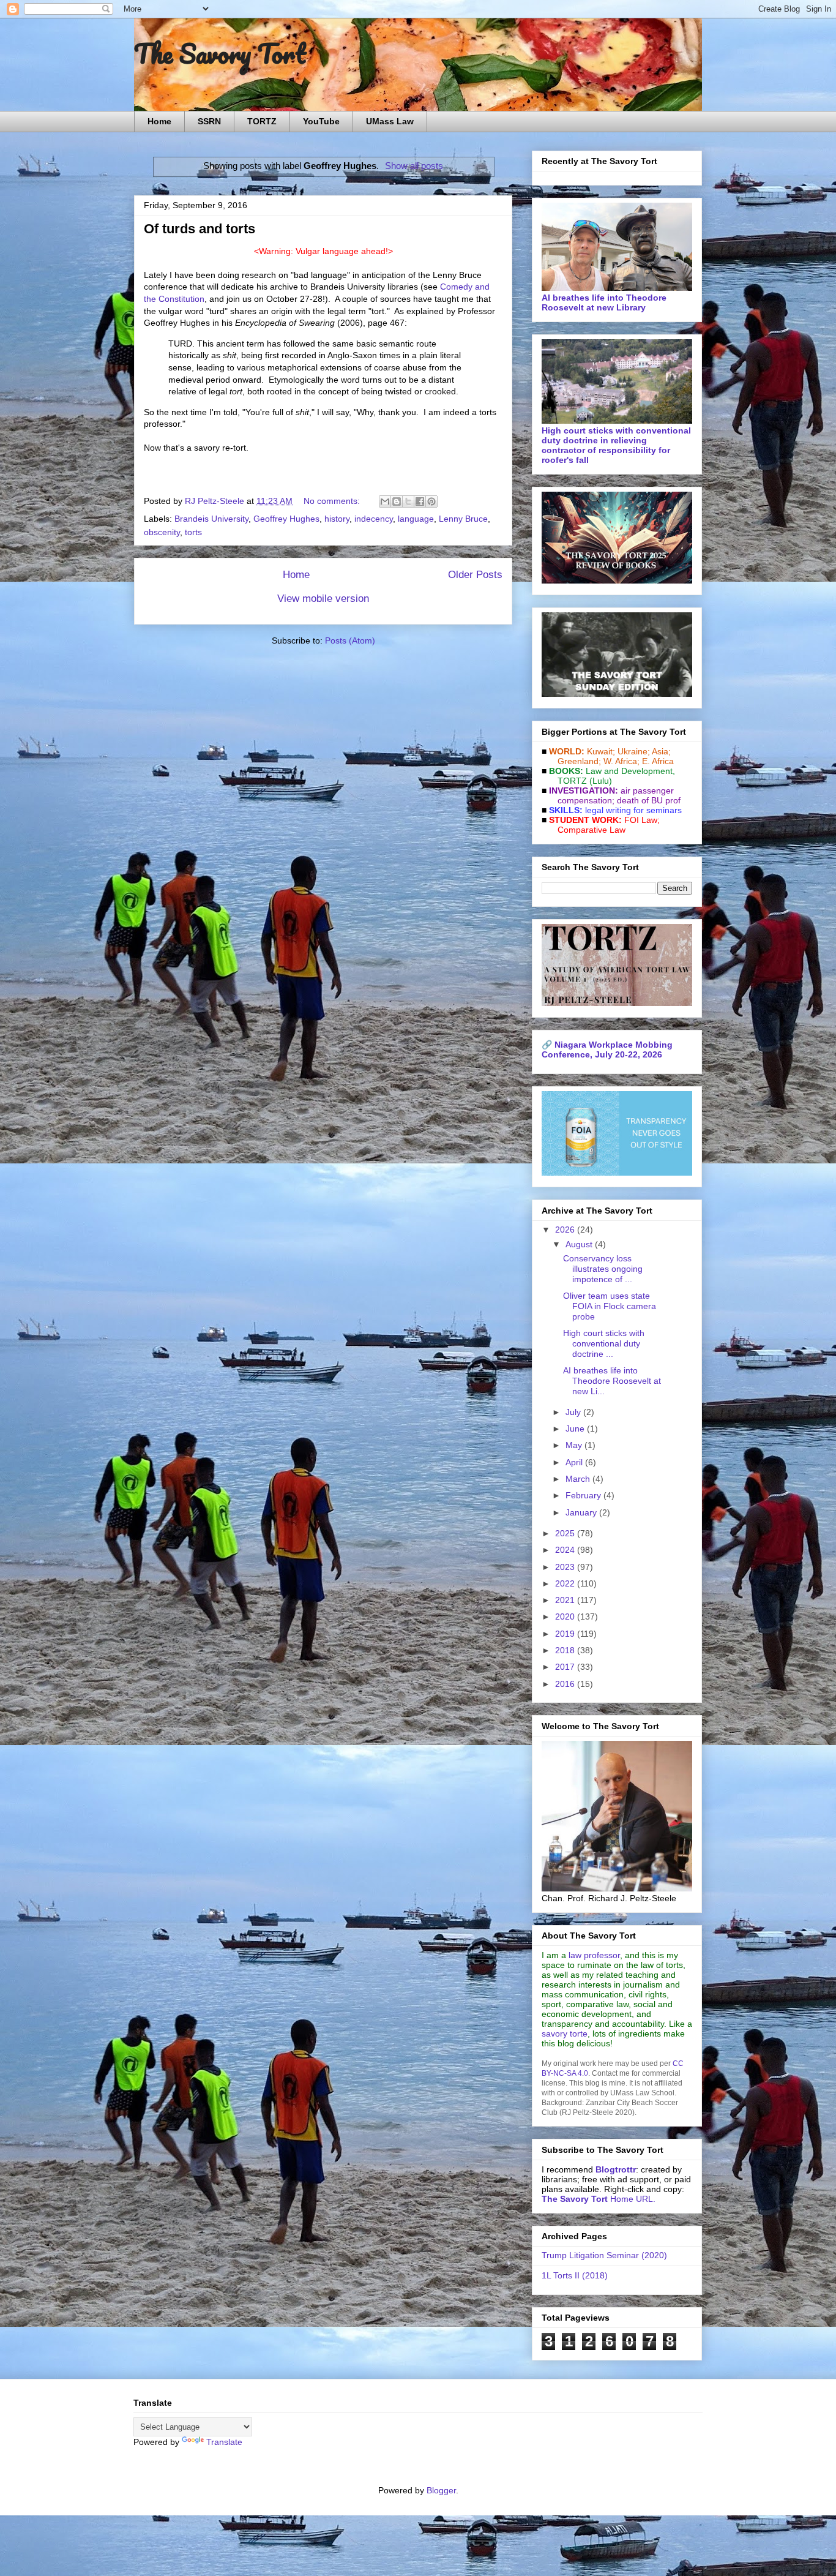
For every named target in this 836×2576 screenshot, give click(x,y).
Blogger (441, 2490)
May (575, 1445)
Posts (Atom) (350, 640)
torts (193, 532)
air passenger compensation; (612, 795)
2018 (566, 1650)
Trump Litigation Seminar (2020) (604, 2255)
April (575, 1462)
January (582, 1512)
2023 (566, 1567)
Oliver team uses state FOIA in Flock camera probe (610, 1306)
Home (159, 121)
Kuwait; (601, 751)
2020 (566, 1617)
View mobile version (323, 599)
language (416, 519)
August (580, 1244)
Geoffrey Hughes (286, 519)
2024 (566, 1550)
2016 (566, 1684)
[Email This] (385, 501)
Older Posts (475, 575)
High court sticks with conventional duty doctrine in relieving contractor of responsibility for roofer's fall (616, 445)
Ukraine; (634, 751)
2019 (566, 1634)
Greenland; (579, 761)
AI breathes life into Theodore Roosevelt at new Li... (612, 1381)
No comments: (333, 501)
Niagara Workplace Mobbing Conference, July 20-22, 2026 (607, 1050)
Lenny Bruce (463, 519)
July (574, 1412)
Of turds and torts (200, 229)
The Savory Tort (220, 53)
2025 (566, 1533)
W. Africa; (621, 761)
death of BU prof (649, 800)
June (576, 1429)
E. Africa (658, 761)
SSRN (209, 121)
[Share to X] (408, 501)
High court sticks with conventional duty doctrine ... (604, 1343)
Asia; (661, 751)
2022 (566, 1583)
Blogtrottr (616, 2169)
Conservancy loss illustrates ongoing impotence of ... (603, 1269)
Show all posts (414, 166)
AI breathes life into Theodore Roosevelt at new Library (604, 302)
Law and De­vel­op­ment (629, 771)
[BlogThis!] (397, 501)
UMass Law (390, 121)
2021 (566, 1600)
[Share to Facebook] (420, 501)
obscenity (162, 532)
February (584, 1495)
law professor (594, 1955)
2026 (566, 1230)
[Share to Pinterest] (431, 501)
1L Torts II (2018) (575, 2275)
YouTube (321, 121)
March (579, 1479)
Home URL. (599, 2199)
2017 (566, 1667)
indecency (374, 519)
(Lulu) (601, 781)
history (337, 519)
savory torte (565, 2033)
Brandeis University (211, 519)
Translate (224, 2442)
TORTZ (262, 121)
